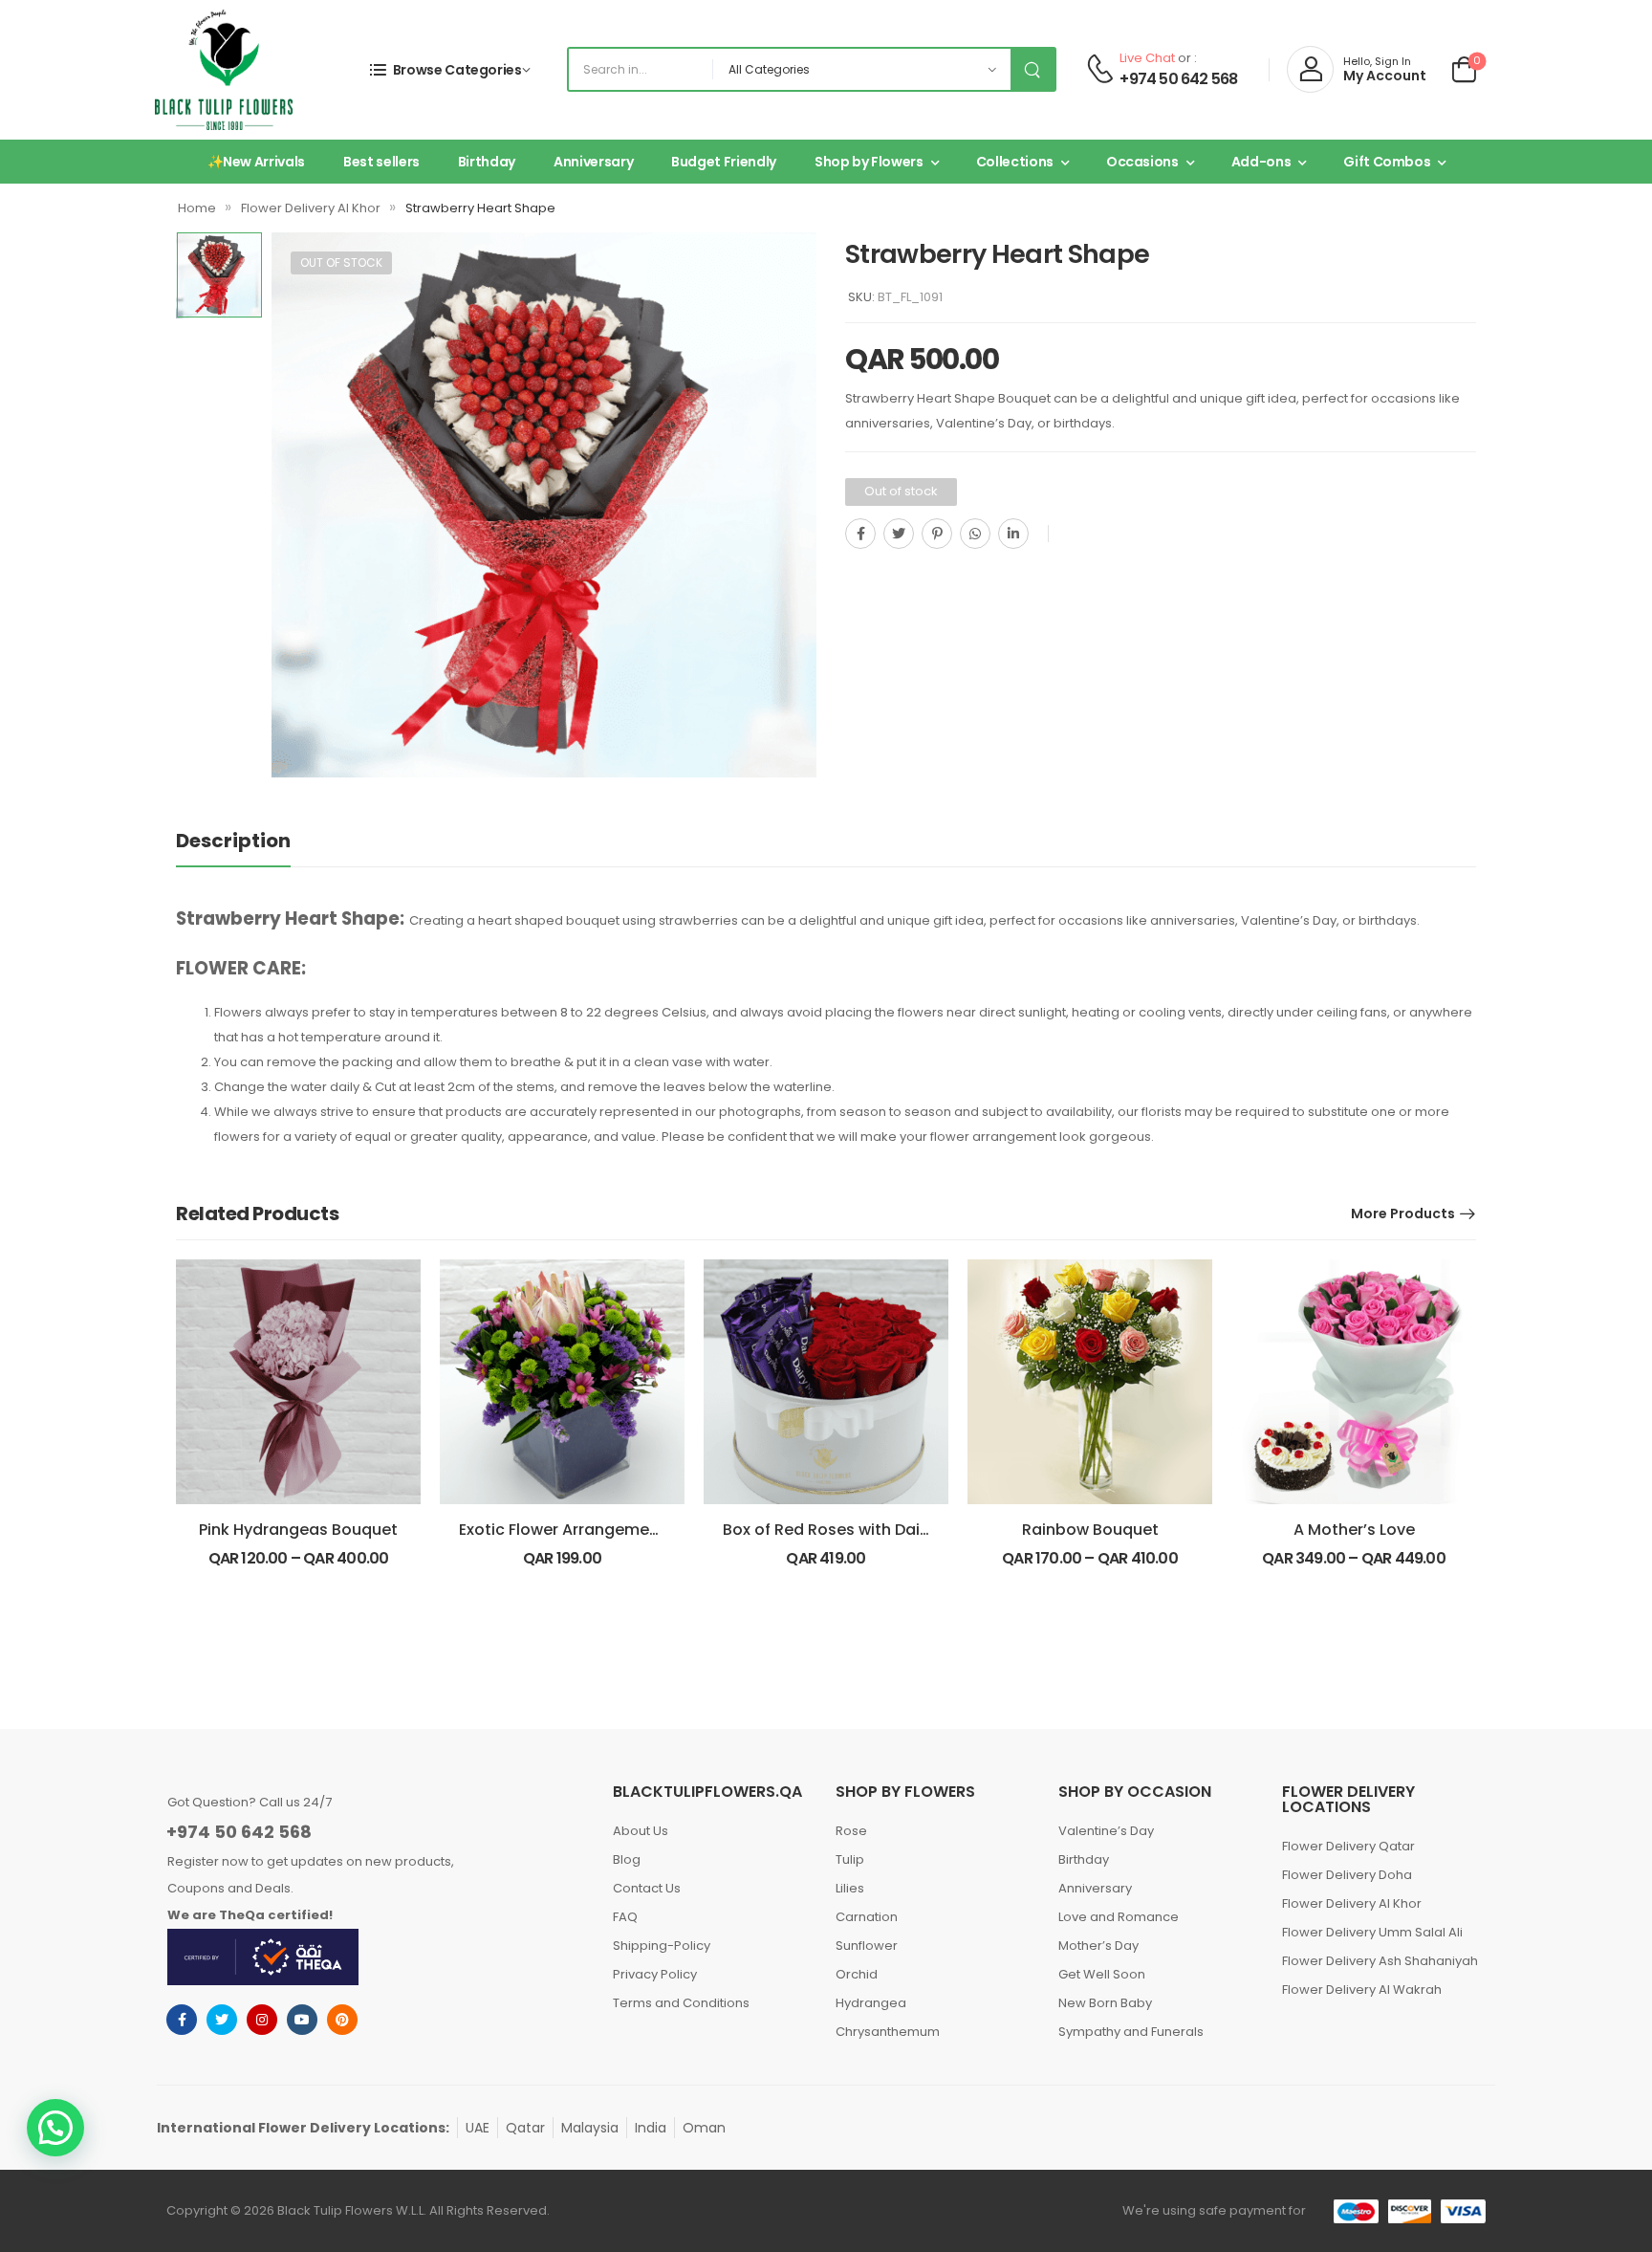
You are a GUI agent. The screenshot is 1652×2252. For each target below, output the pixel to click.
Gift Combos (1387, 162)
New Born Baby (1105, 2003)
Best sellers (381, 162)
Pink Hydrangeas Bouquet (298, 1530)
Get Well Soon (1102, 1974)
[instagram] (262, 2020)
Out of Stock (341, 262)
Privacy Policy (655, 1974)
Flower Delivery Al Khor (311, 208)
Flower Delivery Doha (1347, 1875)
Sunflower (867, 1946)
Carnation (867, 1917)
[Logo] (224, 70)
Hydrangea (871, 2003)
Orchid (857, 1974)
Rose (851, 1831)
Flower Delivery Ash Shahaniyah (1380, 1961)
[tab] (252, 841)
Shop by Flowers (869, 162)
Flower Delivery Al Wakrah (1362, 1990)
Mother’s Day (1098, 1946)
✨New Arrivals (256, 162)
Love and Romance (1119, 1917)
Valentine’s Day (1106, 1831)
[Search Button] (1032, 69)
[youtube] (302, 2020)
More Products (1403, 1213)
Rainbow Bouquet (1090, 1530)
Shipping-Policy (662, 1946)
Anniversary (593, 162)
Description (233, 841)
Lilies (850, 1888)
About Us (641, 1831)
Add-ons (1261, 162)
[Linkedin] (1013, 534)
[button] (55, 2128)
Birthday (487, 162)
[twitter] (222, 2020)
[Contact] (1100, 70)
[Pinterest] (937, 534)
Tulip (850, 1859)
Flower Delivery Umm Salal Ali (1372, 1932)
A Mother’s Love (1354, 1530)
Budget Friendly (724, 162)
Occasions (1142, 162)
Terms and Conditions (681, 2003)
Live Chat (1147, 58)
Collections (1015, 162)
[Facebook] (860, 534)
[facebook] (182, 2020)
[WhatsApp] (975, 534)
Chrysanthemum (888, 2032)
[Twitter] (899, 534)
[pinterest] (342, 2020)
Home (197, 208)
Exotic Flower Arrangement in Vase (592, 1530)
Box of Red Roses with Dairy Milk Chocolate (889, 1530)
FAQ (625, 1917)
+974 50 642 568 (1178, 79)
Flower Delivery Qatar (1348, 1846)
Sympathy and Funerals (1131, 2032)
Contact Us (647, 1888)
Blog (627, 1859)
